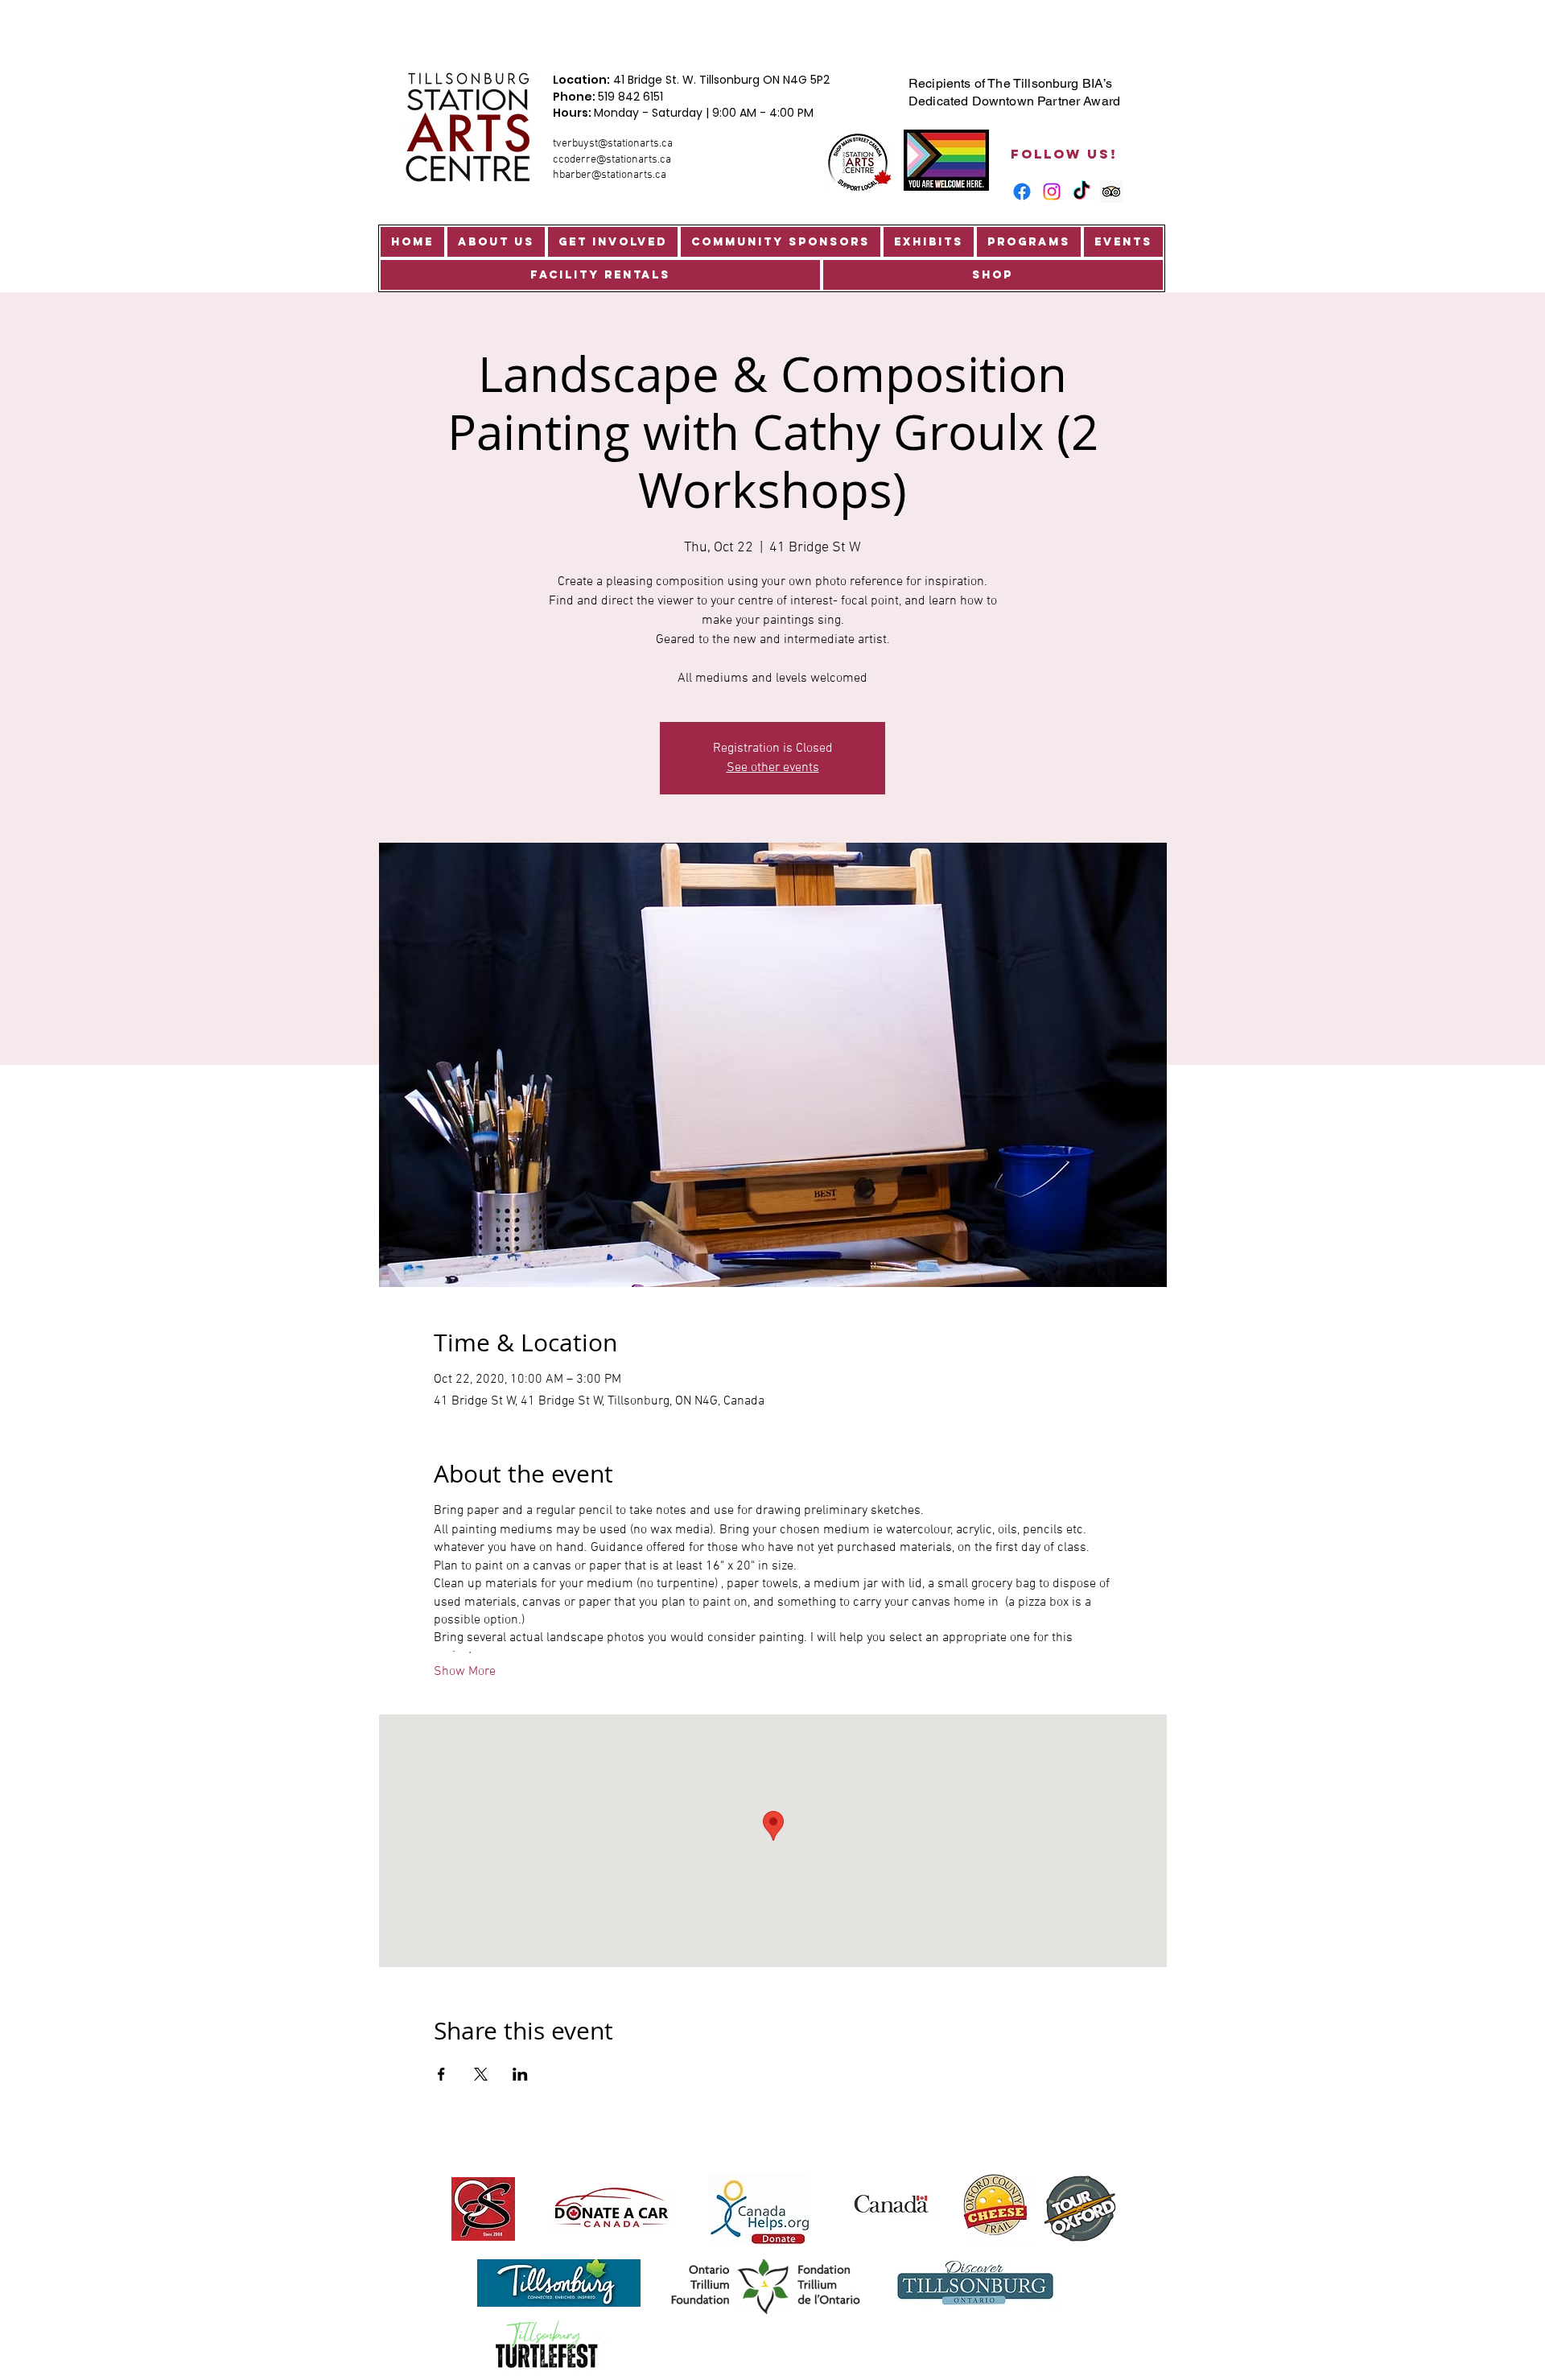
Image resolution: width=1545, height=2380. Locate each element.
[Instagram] (1052, 192)
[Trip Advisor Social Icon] (1111, 192)
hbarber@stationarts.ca (610, 175)
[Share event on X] (481, 2074)
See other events (773, 768)
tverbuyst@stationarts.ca (613, 144)
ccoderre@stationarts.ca (612, 160)
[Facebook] (1022, 192)
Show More (465, 1672)
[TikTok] (1081, 192)
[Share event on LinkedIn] (520, 2074)
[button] (496, 242)
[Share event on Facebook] (441, 2074)
